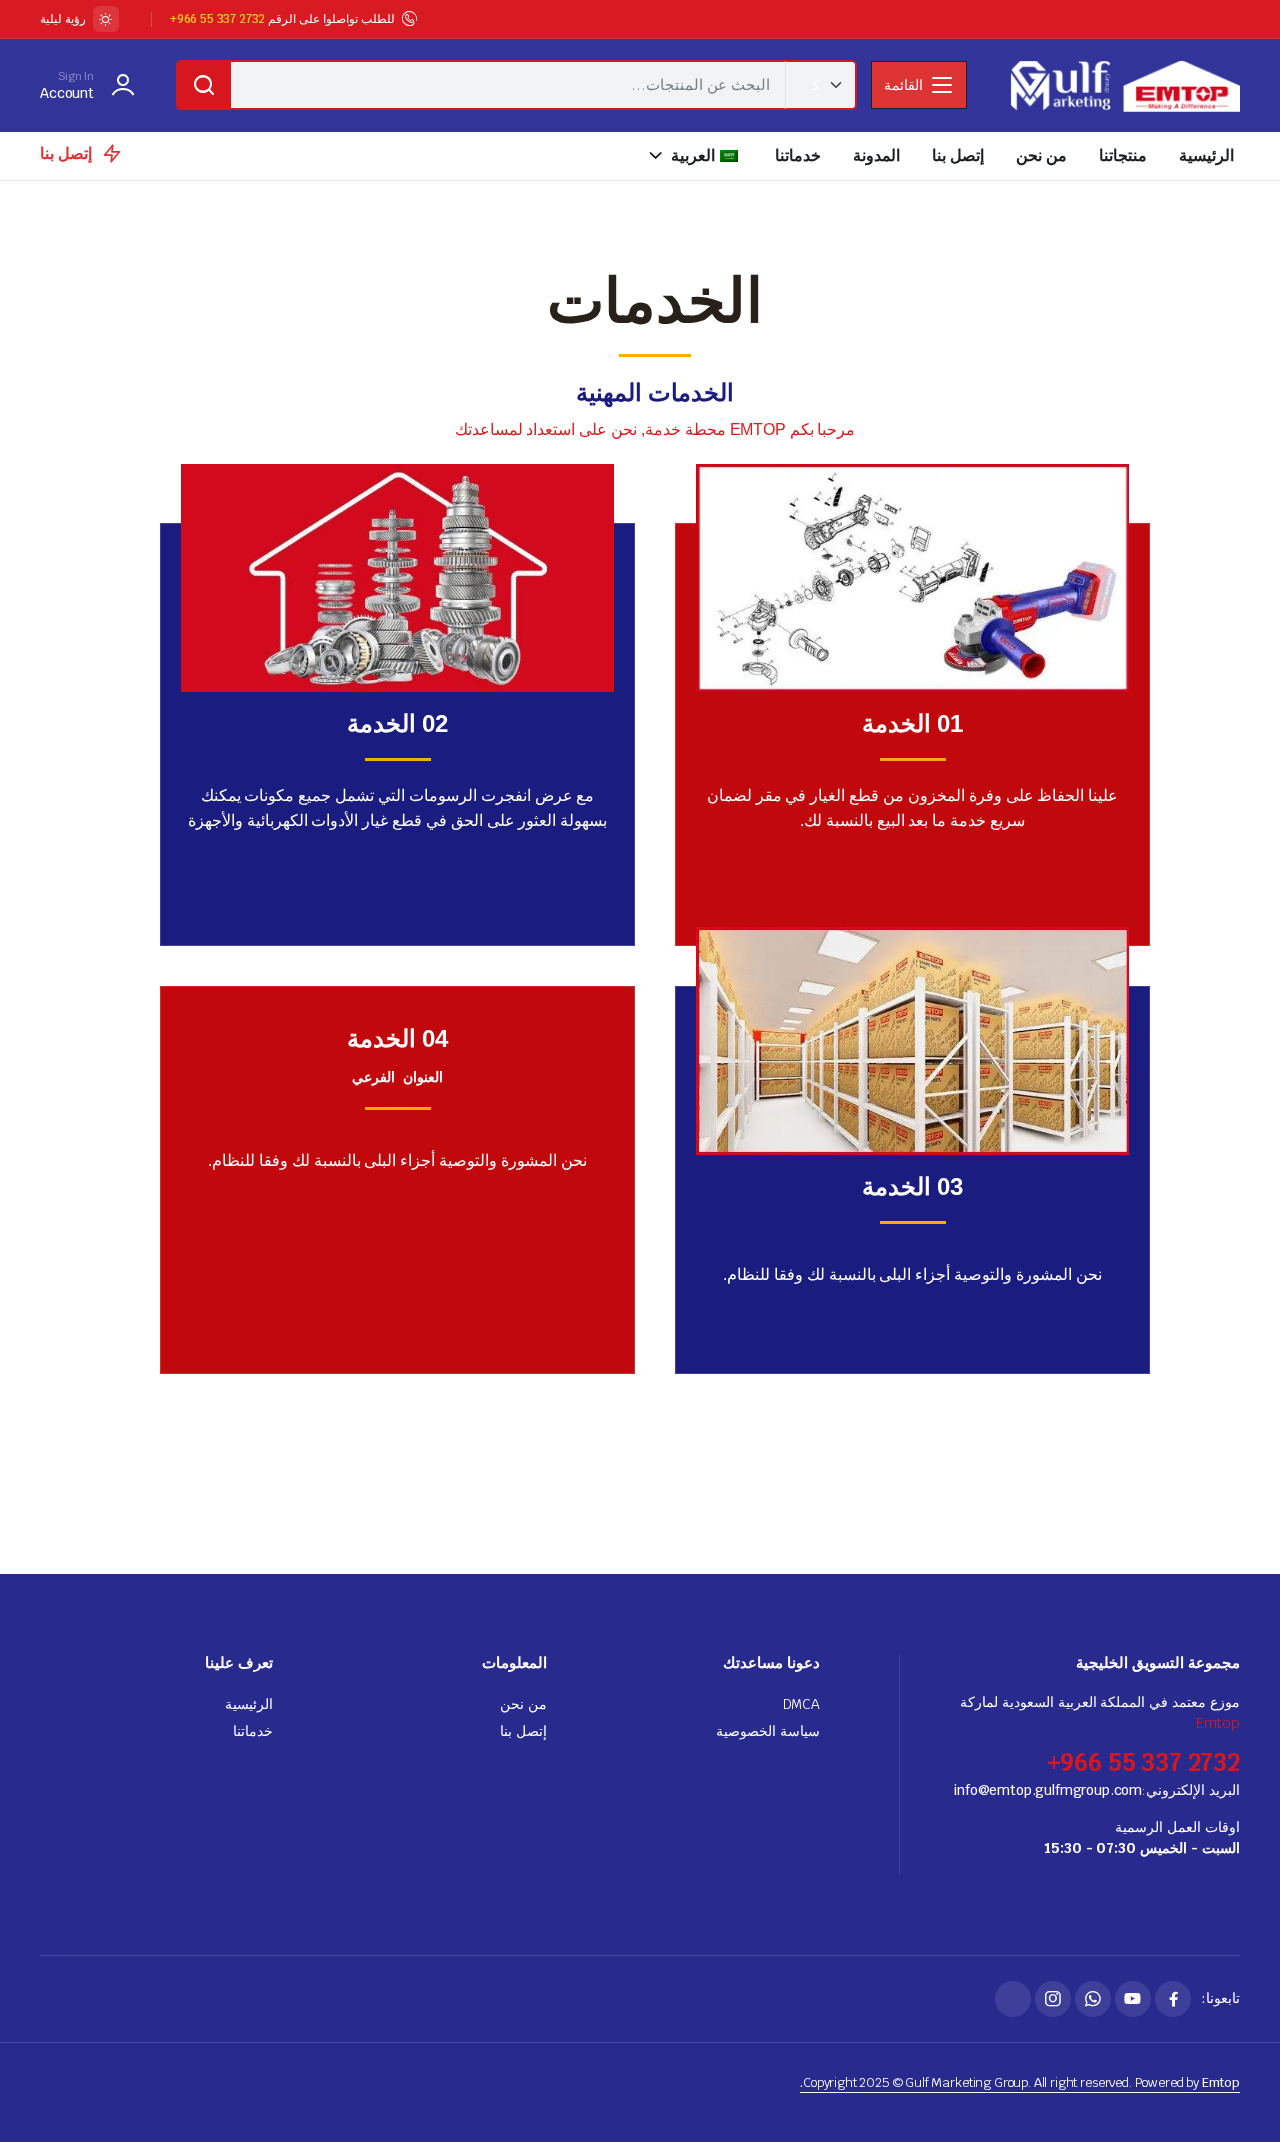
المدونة (876, 155)
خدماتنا (798, 155)
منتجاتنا (1123, 155)
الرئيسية (1206, 155)
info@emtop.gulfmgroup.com (1047, 1790)
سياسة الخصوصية (768, 1731)
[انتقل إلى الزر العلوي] (1235, 2097)
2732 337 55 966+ (218, 19)
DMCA (801, 1704)
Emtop (1218, 1723)
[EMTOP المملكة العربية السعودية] (1123, 85)
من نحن (1041, 155)
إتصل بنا (958, 155)
